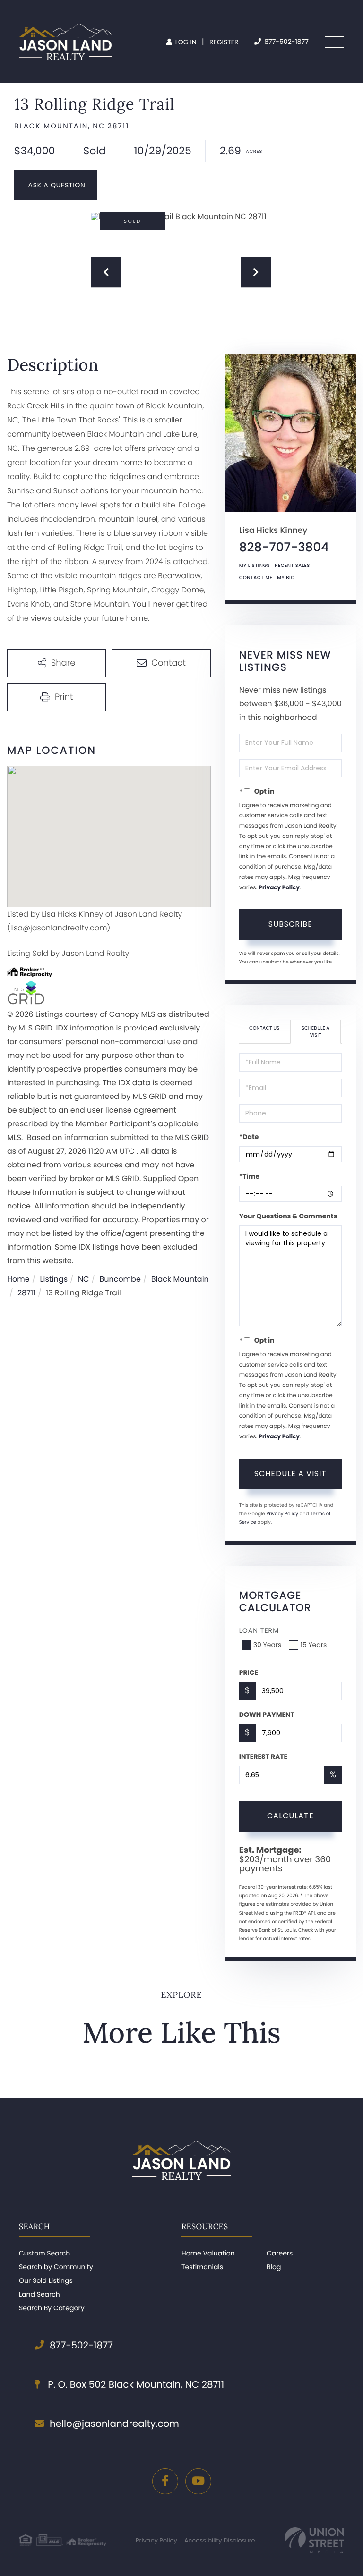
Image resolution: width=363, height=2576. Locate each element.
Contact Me (256, 578)
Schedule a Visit (315, 1031)
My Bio (286, 578)
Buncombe (120, 1279)
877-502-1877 (285, 42)
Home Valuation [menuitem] (208, 2253)
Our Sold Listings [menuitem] (46, 2280)
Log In (185, 42)
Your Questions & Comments (288, 1216)
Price (249, 1672)
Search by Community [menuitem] (56, 2267)
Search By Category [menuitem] (52, 2308)
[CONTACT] (56, 185)
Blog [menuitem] (274, 2267)
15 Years (313, 1645)
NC (84, 1279)
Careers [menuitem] (280, 2253)
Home (18, 1279)
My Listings (255, 565)
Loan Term (259, 1630)
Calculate (290, 1816)
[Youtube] (198, 2481)
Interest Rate (263, 1757)
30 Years (268, 1645)
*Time (249, 1176)
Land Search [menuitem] (39, 2294)
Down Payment (267, 1715)
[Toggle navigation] (335, 42)
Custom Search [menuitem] (44, 2253)
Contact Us (264, 1028)
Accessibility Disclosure (220, 2540)
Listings (54, 1279)
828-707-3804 (284, 548)
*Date (249, 1137)
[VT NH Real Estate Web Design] (314, 2540)
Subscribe (290, 924)
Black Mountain (180, 1279)
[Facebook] (165, 2481)
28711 (26, 1293)
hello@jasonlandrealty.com (114, 2424)
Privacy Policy (279, 888)
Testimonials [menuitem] (202, 2267)
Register (224, 42)
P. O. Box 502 (135, 2384)
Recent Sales (292, 565)
